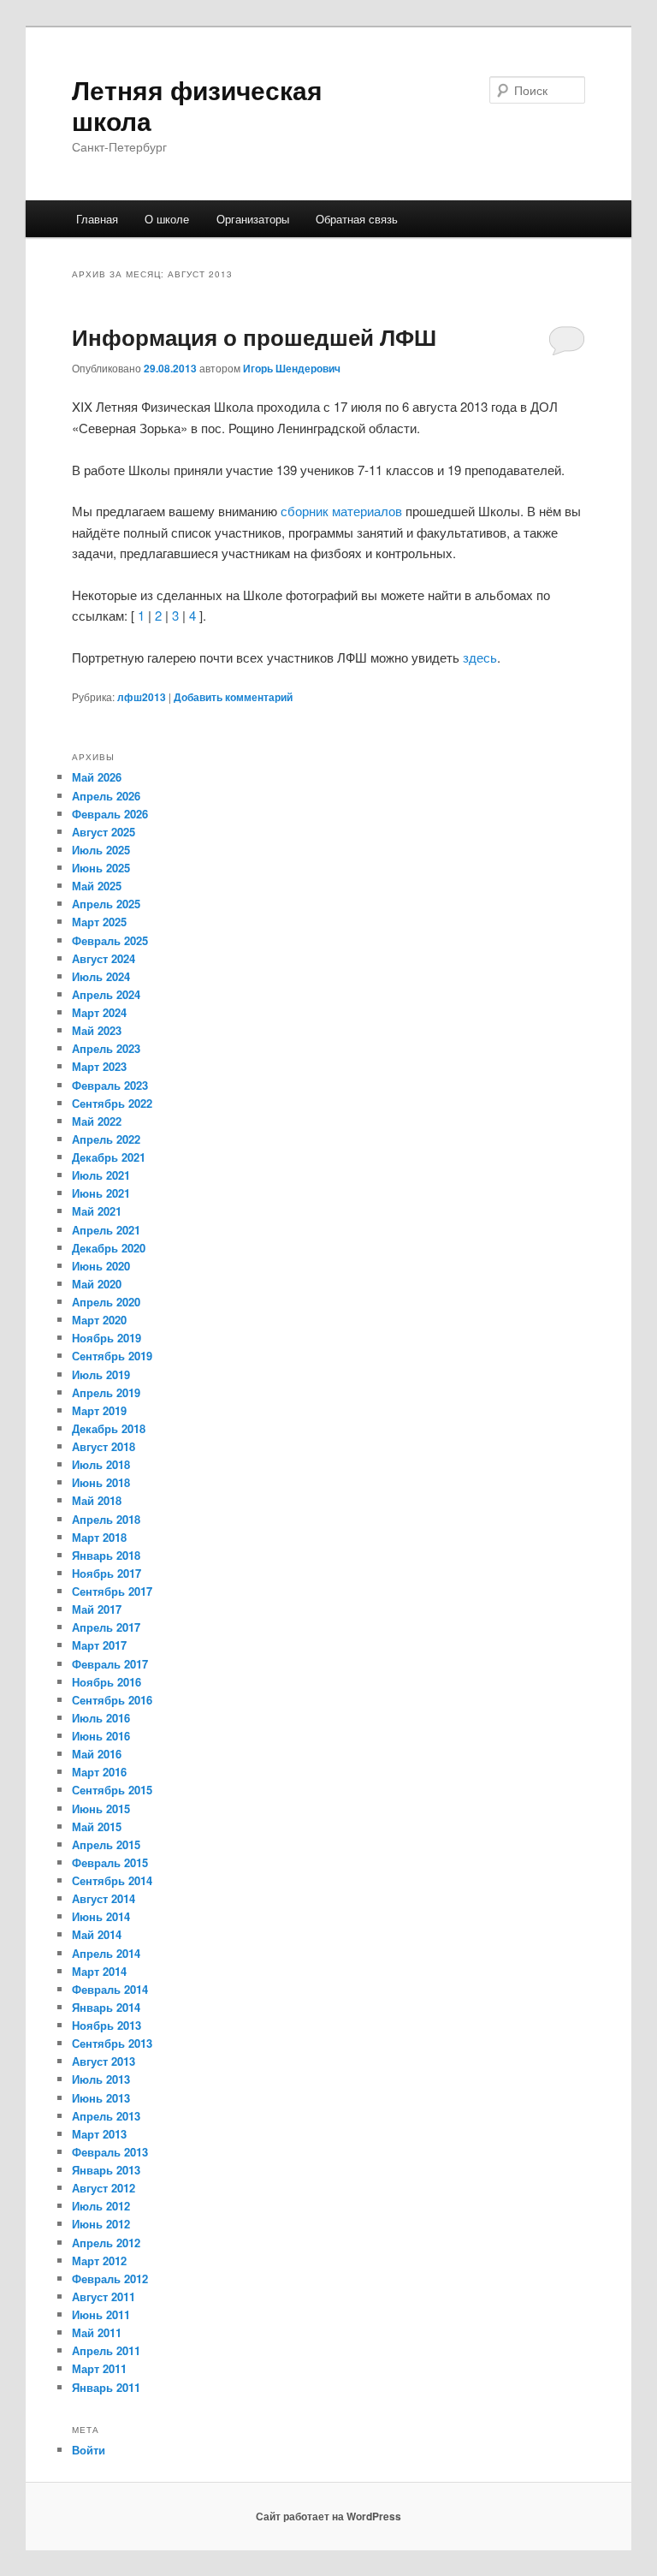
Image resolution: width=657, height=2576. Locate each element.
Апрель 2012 (106, 2243)
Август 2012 (104, 2188)
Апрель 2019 (106, 1392)
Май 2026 (97, 777)
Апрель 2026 (106, 796)
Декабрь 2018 (109, 1428)
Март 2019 (99, 1410)
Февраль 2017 (110, 1664)
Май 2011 (97, 2332)
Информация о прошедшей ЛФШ (254, 337)
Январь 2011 (106, 2387)
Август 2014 (104, 1898)
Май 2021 (97, 1211)
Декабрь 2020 (109, 1248)
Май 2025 (97, 886)
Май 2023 (97, 1030)
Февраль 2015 (110, 1862)
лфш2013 (142, 697)
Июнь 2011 (101, 2314)
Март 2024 (99, 1012)
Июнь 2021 (101, 1193)
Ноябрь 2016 (107, 1682)
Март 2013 (99, 2134)
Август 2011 (104, 2296)
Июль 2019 (101, 1374)
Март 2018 (99, 1537)
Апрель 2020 (106, 1302)
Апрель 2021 (106, 1230)
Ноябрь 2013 (107, 2025)
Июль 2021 (101, 1175)
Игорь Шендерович (292, 368)
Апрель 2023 (106, 1048)
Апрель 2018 (106, 1519)
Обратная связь (357, 219)
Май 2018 (97, 1500)
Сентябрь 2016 (112, 1700)
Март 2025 (99, 922)
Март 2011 (99, 2368)
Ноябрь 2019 (107, 1338)
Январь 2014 (106, 2007)
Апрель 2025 (106, 904)
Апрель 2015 (106, 1844)
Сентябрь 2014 (112, 1880)
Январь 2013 (106, 2170)
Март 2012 (99, 2261)
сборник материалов (341, 511)
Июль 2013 (101, 2079)
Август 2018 (104, 1446)
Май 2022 (97, 1121)
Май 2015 (97, 1826)
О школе (167, 219)
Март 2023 (99, 1066)
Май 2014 (97, 1934)
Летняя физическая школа (197, 105)
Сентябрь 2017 (112, 1591)
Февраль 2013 (110, 2152)
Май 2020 (97, 1284)
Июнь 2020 (101, 1266)
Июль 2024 (101, 976)
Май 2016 (97, 1754)
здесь (480, 657)
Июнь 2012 (101, 2224)
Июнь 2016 (101, 1736)
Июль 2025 (101, 850)
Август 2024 (104, 958)
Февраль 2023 (110, 1085)
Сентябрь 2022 (112, 1103)
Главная (97, 219)
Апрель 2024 (106, 994)
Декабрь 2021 (109, 1157)
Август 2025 (104, 832)
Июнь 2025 (101, 868)
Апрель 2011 (106, 2350)
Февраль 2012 (110, 2279)
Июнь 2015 (101, 1809)
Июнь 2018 (101, 1482)
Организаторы (253, 219)
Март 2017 (99, 1645)
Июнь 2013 (101, 2098)
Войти (89, 2450)
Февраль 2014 (110, 1989)
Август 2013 (104, 2061)
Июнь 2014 (101, 1916)
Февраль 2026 (110, 814)
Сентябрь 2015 (112, 1790)
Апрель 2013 (106, 2116)
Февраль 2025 (110, 940)
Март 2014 (99, 1971)
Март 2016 (99, 1772)
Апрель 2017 (106, 1627)
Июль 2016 (101, 1718)
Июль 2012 (101, 2206)
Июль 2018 (101, 1464)
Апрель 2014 (106, 1953)
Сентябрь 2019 (112, 1356)
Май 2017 (97, 1609)
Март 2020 (99, 1320)
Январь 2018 (106, 1555)
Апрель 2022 (106, 1139)
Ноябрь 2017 (107, 1573)
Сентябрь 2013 (112, 2043)
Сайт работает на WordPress (328, 2516)
